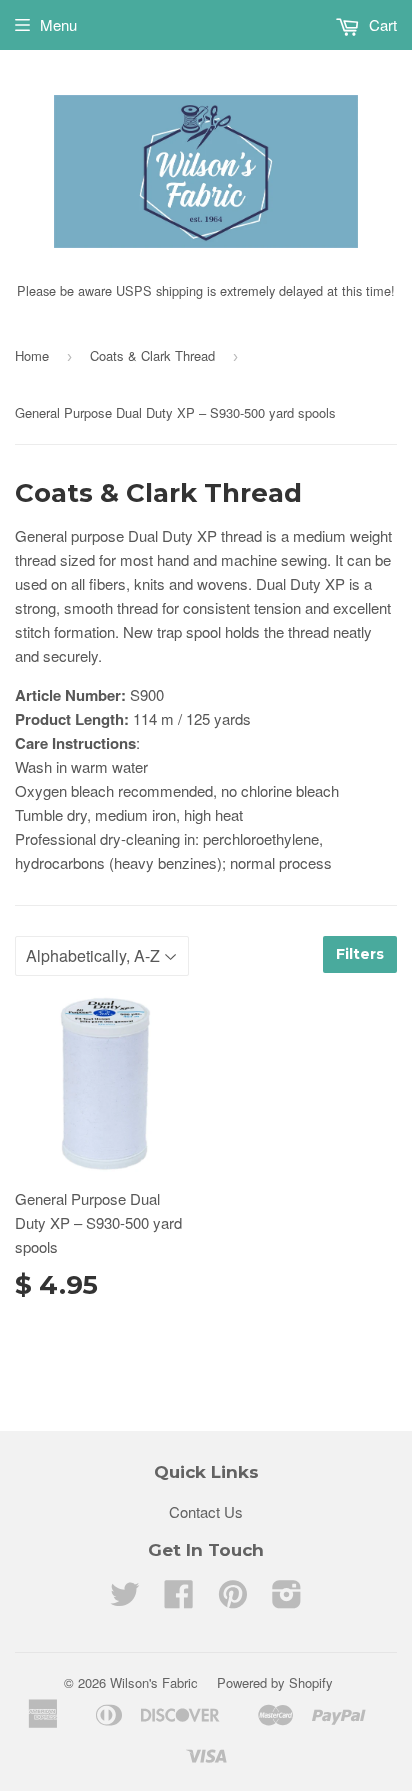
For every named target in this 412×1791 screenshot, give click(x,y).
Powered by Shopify (275, 1682)
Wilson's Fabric (154, 1682)
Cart (381, 24)
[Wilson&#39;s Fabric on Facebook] (179, 1599)
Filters (360, 954)
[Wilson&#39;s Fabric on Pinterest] (233, 1599)
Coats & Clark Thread (152, 355)
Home (32, 355)
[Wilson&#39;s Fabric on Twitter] (125, 1599)
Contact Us (206, 1511)
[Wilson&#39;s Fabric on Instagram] (287, 1599)
